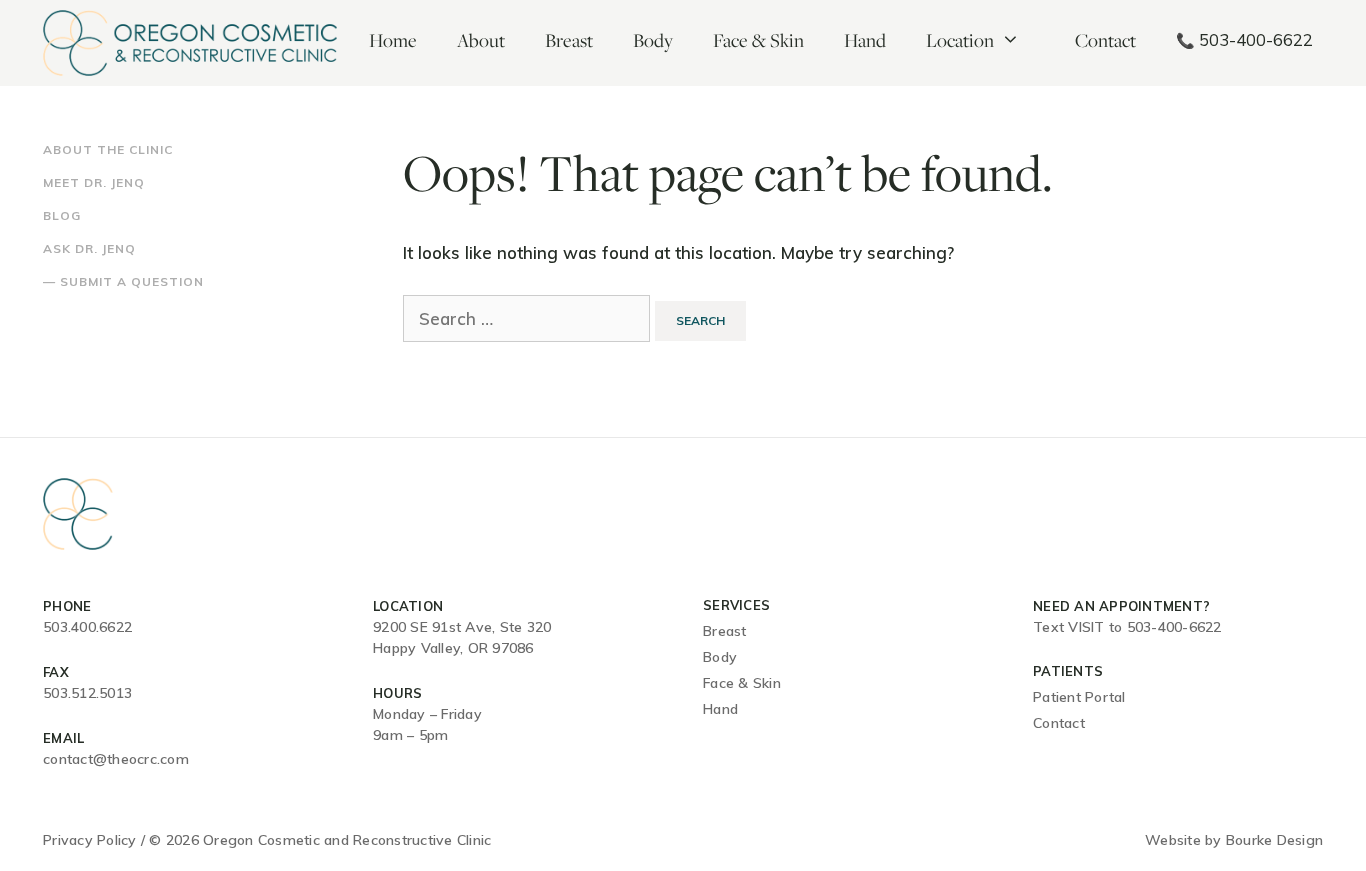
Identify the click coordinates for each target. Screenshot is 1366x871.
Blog (62, 215)
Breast (569, 40)
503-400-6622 (1244, 39)
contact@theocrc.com (116, 759)
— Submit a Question (123, 281)
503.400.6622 (87, 627)
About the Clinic (108, 149)
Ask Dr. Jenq (89, 248)
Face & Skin (758, 40)
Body (653, 40)
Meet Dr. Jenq (94, 182)
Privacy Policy (90, 840)
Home (393, 40)
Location (960, 40)
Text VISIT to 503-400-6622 (1127, 627)
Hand (865, 40)
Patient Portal (1079, 697)
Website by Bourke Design (1234, 840)
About (481, 40)
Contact (1105, 40)
